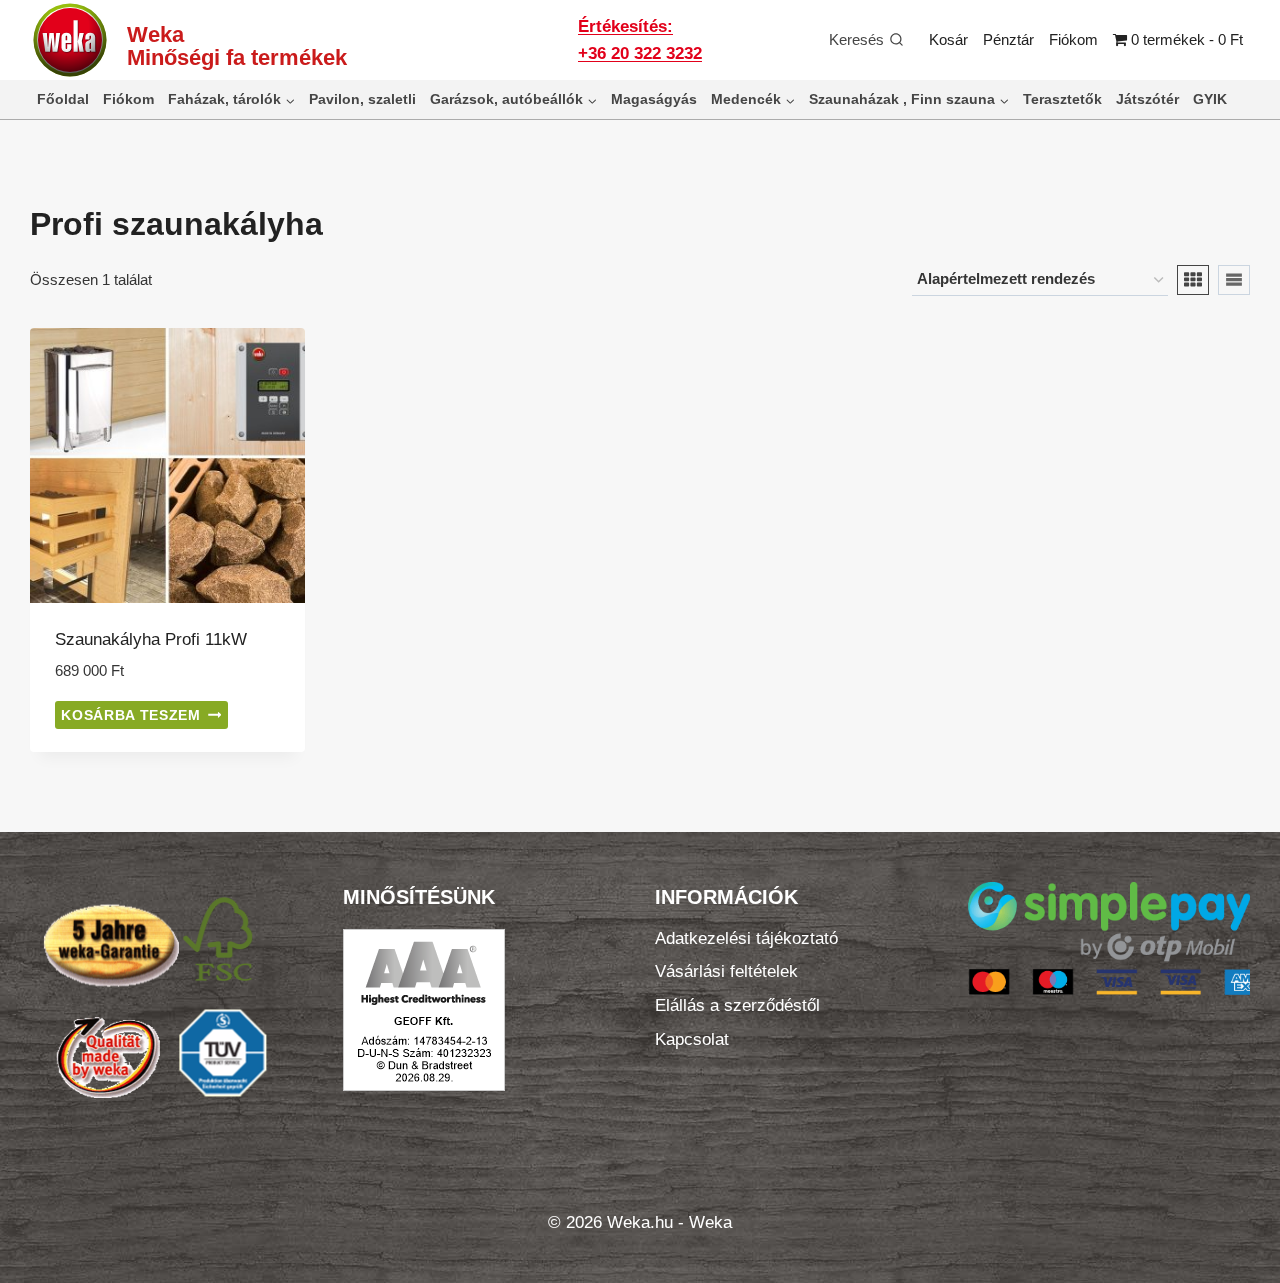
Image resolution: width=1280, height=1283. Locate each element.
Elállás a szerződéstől (737, 1005)
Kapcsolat (692, 1039)
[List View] (1234, 280)
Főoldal (63, 99)
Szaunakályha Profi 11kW (151, 639)
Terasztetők (1062, 99)
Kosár (948, 39)
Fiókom (1073, 39)
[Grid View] (1193, 280)
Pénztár (1008, 39)
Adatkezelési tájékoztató (746, 938)
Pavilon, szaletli (362, 99)
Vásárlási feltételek (726, 971)
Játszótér (1147, 99)
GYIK (1210, 99)
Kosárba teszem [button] (131, 714)
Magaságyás (654, 99)
